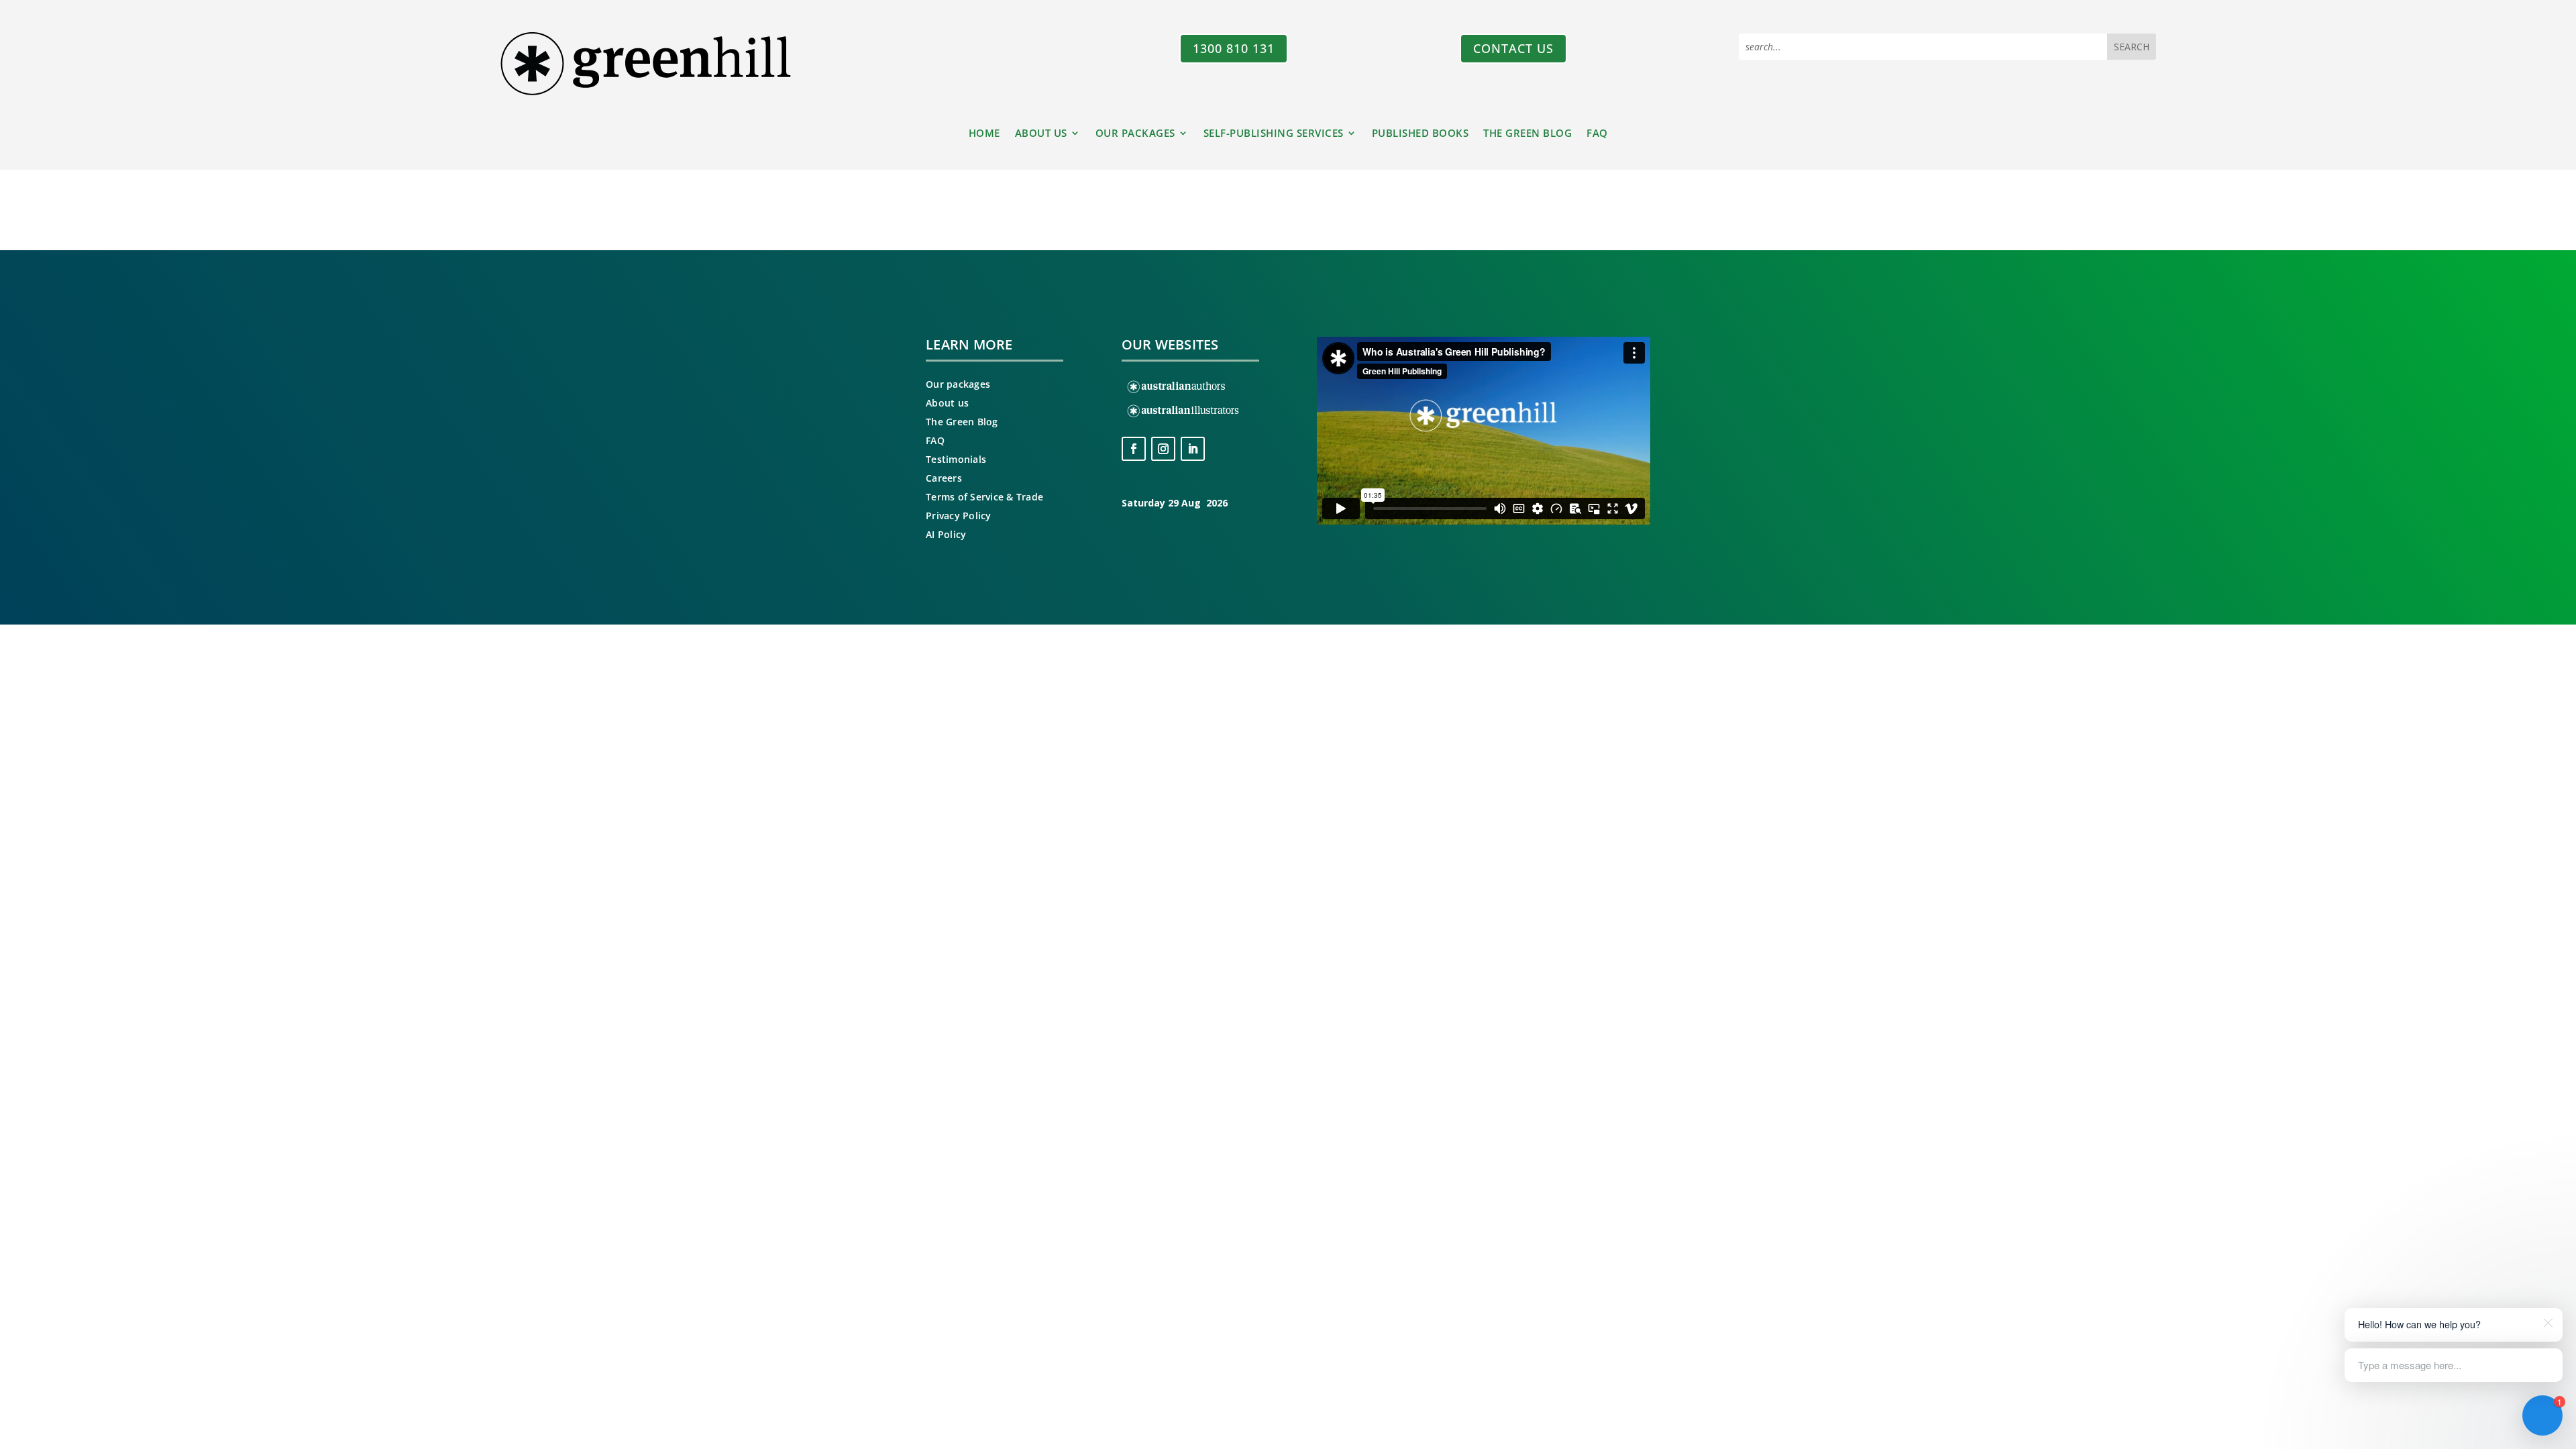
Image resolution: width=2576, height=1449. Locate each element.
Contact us (1513, 48)
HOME (984, 134)
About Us (1041, 134)
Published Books (1420, 134)
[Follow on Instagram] (1163, 449)
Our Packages (1135, 134)
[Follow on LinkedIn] (1193, 449)
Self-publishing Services (1274, 134)
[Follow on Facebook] (1134, 449)
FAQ (1597, 134)
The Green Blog (1527, 134)
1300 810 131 (1234, 48)
